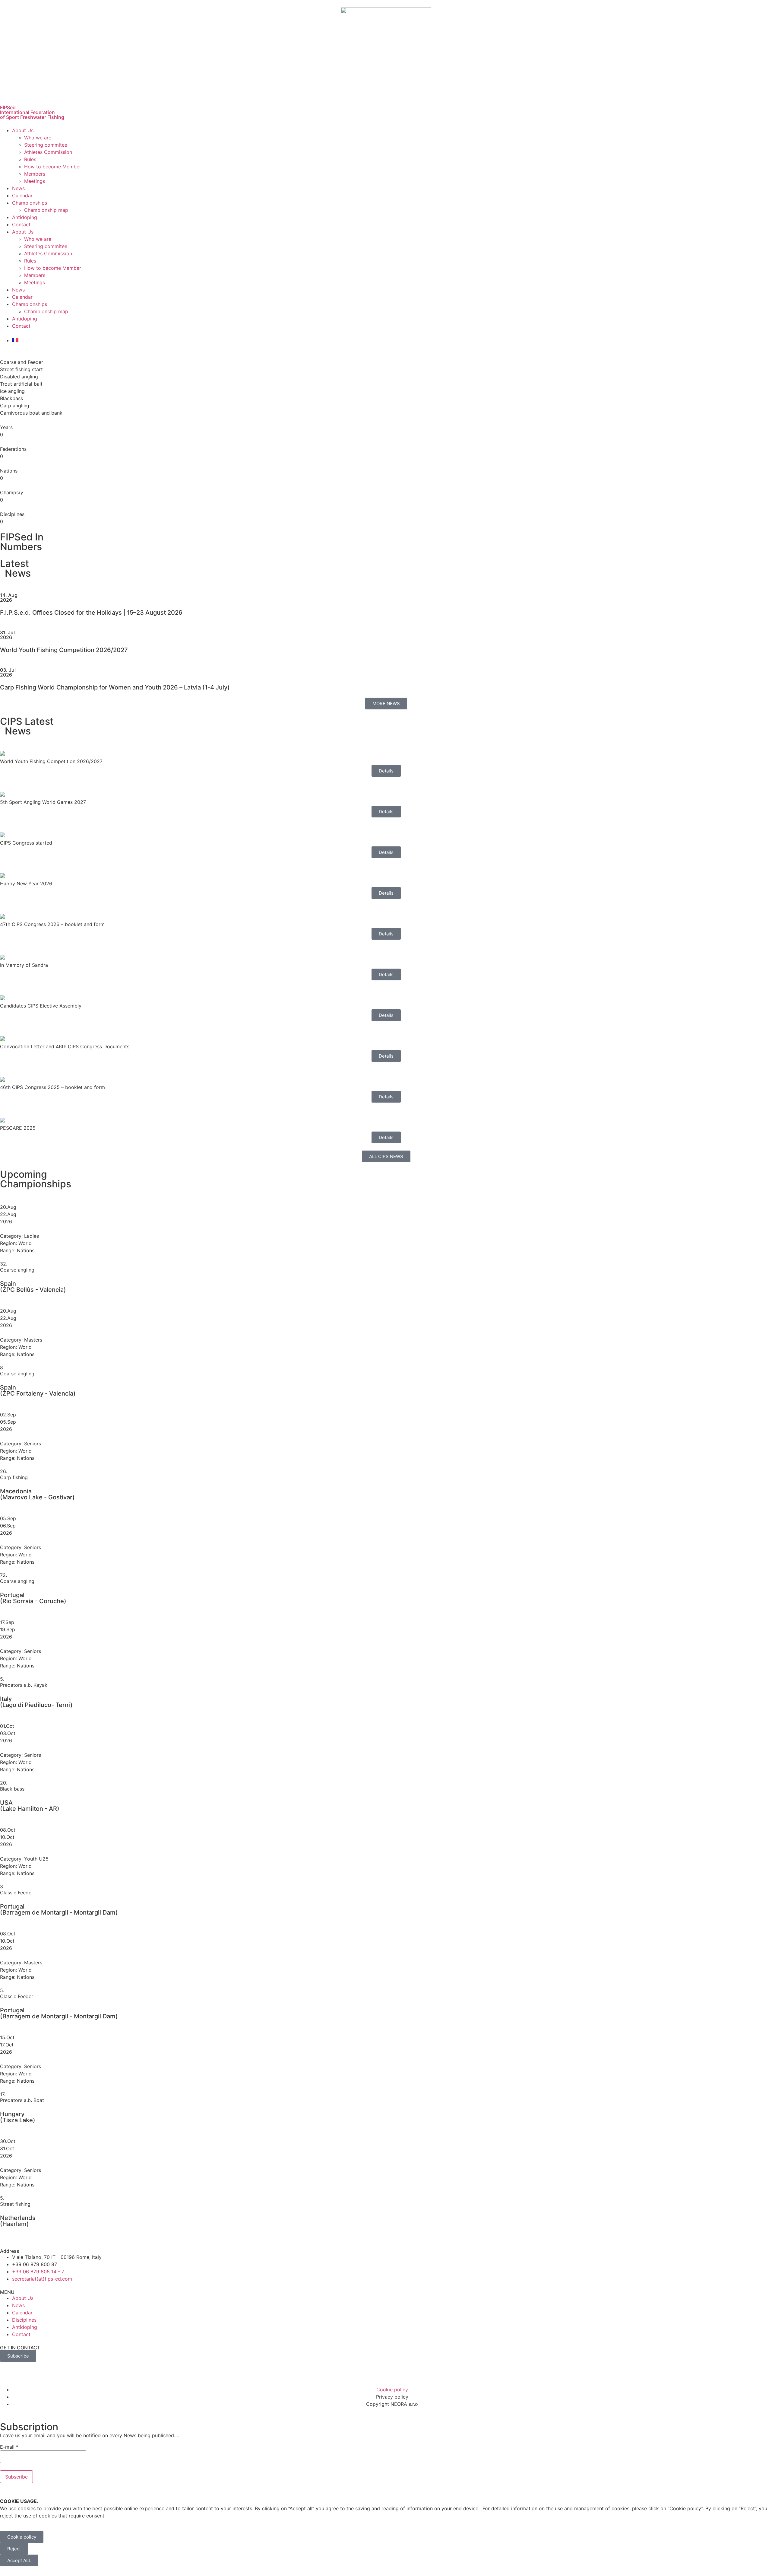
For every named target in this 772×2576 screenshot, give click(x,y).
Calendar (22, 196)
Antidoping (25, 217)
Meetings (35, 181)
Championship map (46, 210)
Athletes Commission (48, 152)
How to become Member (53, 167)
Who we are (38, 138)
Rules (30, 159)
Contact (21, 224)
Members (35, 174)
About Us (23, 130)
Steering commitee (46, 145)
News (18, 188)
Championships (30, 203)
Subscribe (16, 2477)
